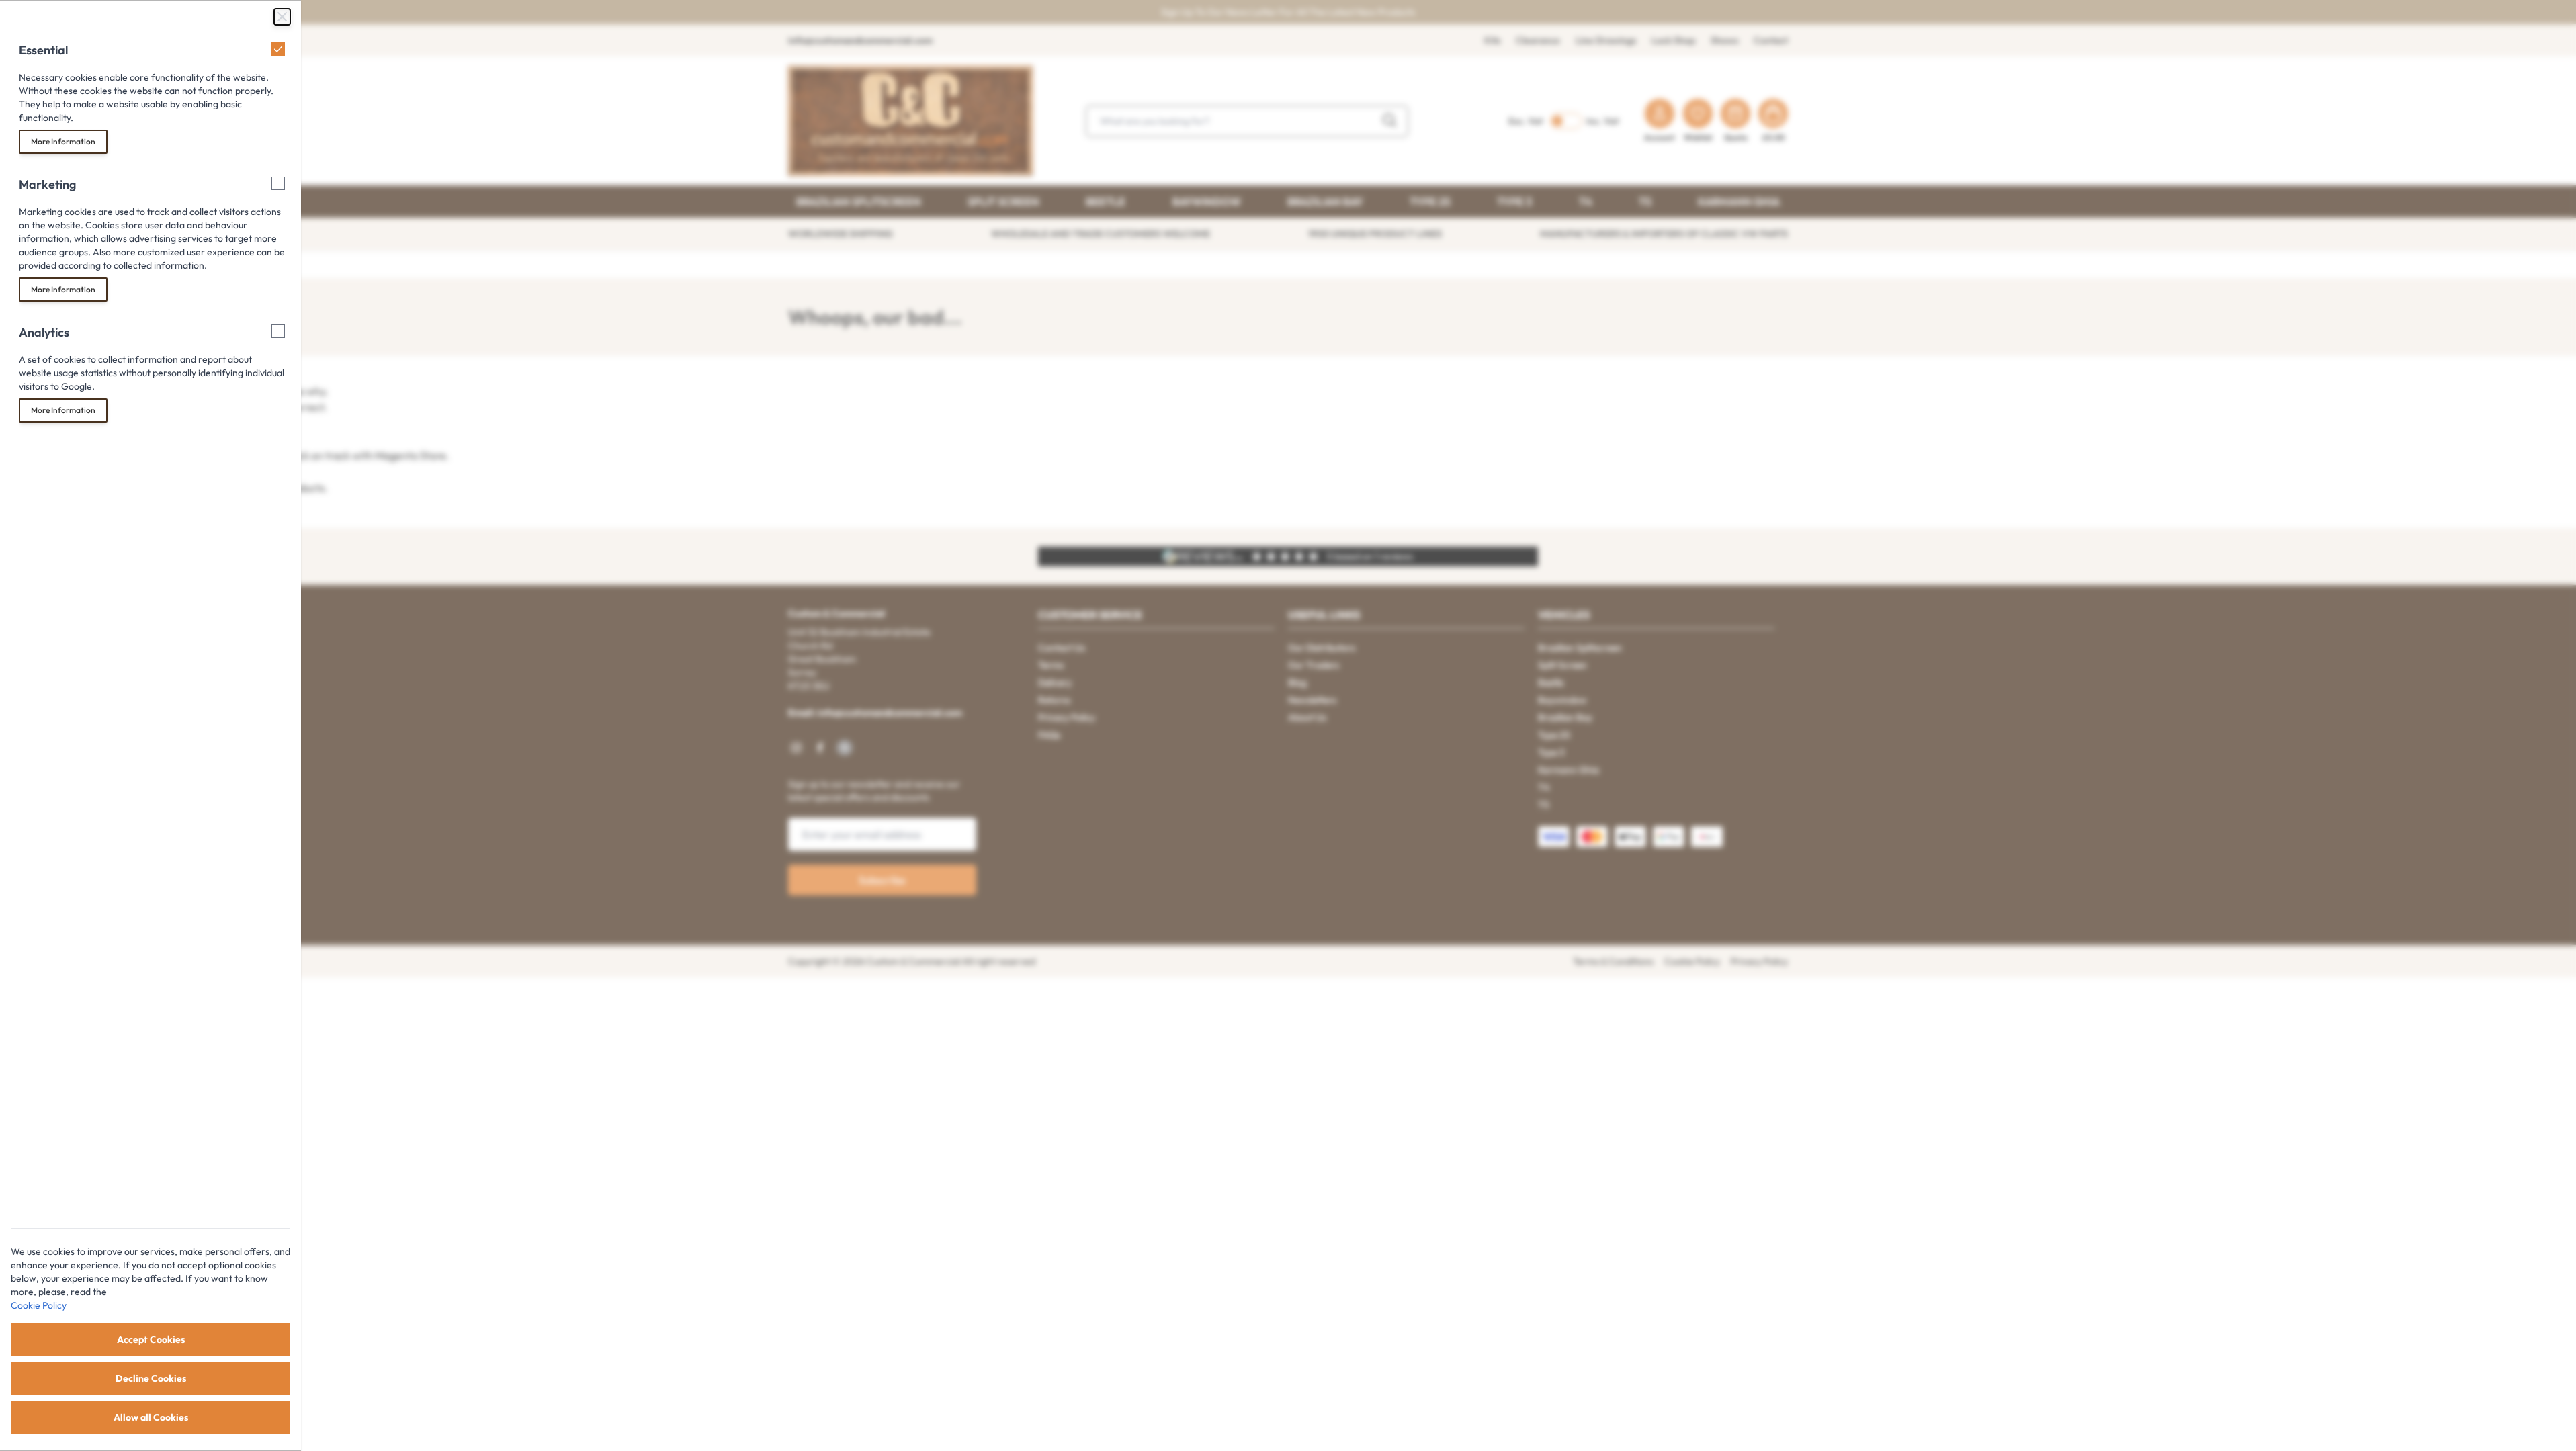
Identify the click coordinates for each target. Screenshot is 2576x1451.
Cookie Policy (39, 1305)
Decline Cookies (151, 1378)
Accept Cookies (151, 1339)
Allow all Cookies (151, 1417)
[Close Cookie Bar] (282, 17)
